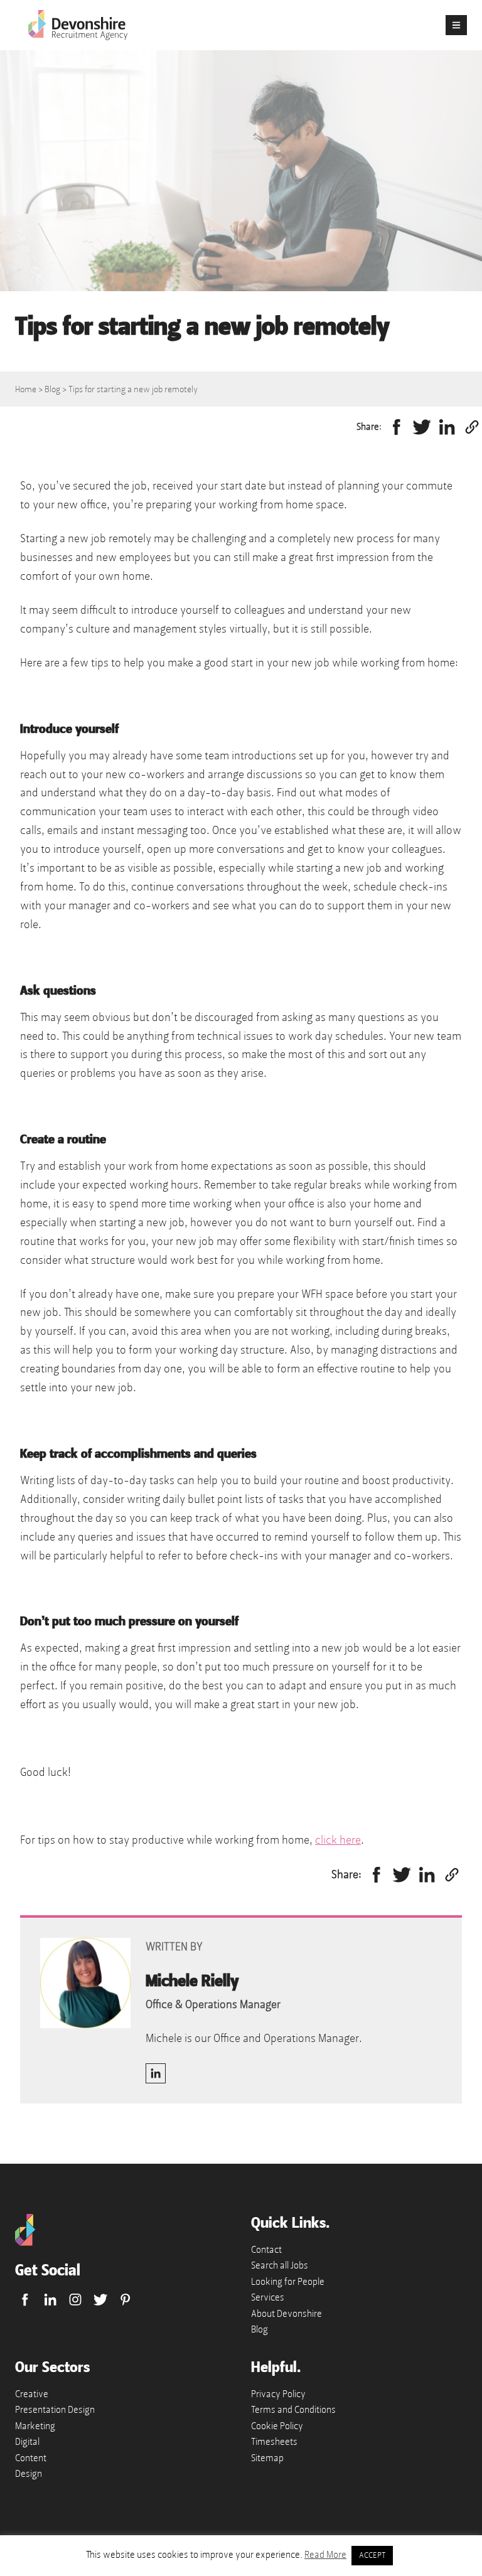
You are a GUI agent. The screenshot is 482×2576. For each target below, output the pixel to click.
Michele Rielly (192, 1981)
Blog (52, 389)
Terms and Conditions (293, 2410)
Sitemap (267, 2458)
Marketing (35, 2426)
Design (29, 2474)
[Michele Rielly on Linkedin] (156, 2073)
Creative (32, 2394)
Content (31, 2458)
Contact (266, 2250)
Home (26, 389)
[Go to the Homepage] (25, 2243)
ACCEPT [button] (372, 2555)
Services (268, 2297)
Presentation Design (55, 2410)
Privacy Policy (278, 2394)
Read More (325, 2555)
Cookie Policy (277, 2426)
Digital (27, 2442)
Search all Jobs (280, 2265)
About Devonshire (287, 2314)
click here (338, 1840)
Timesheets (274, 2442)
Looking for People (288, 2282)
